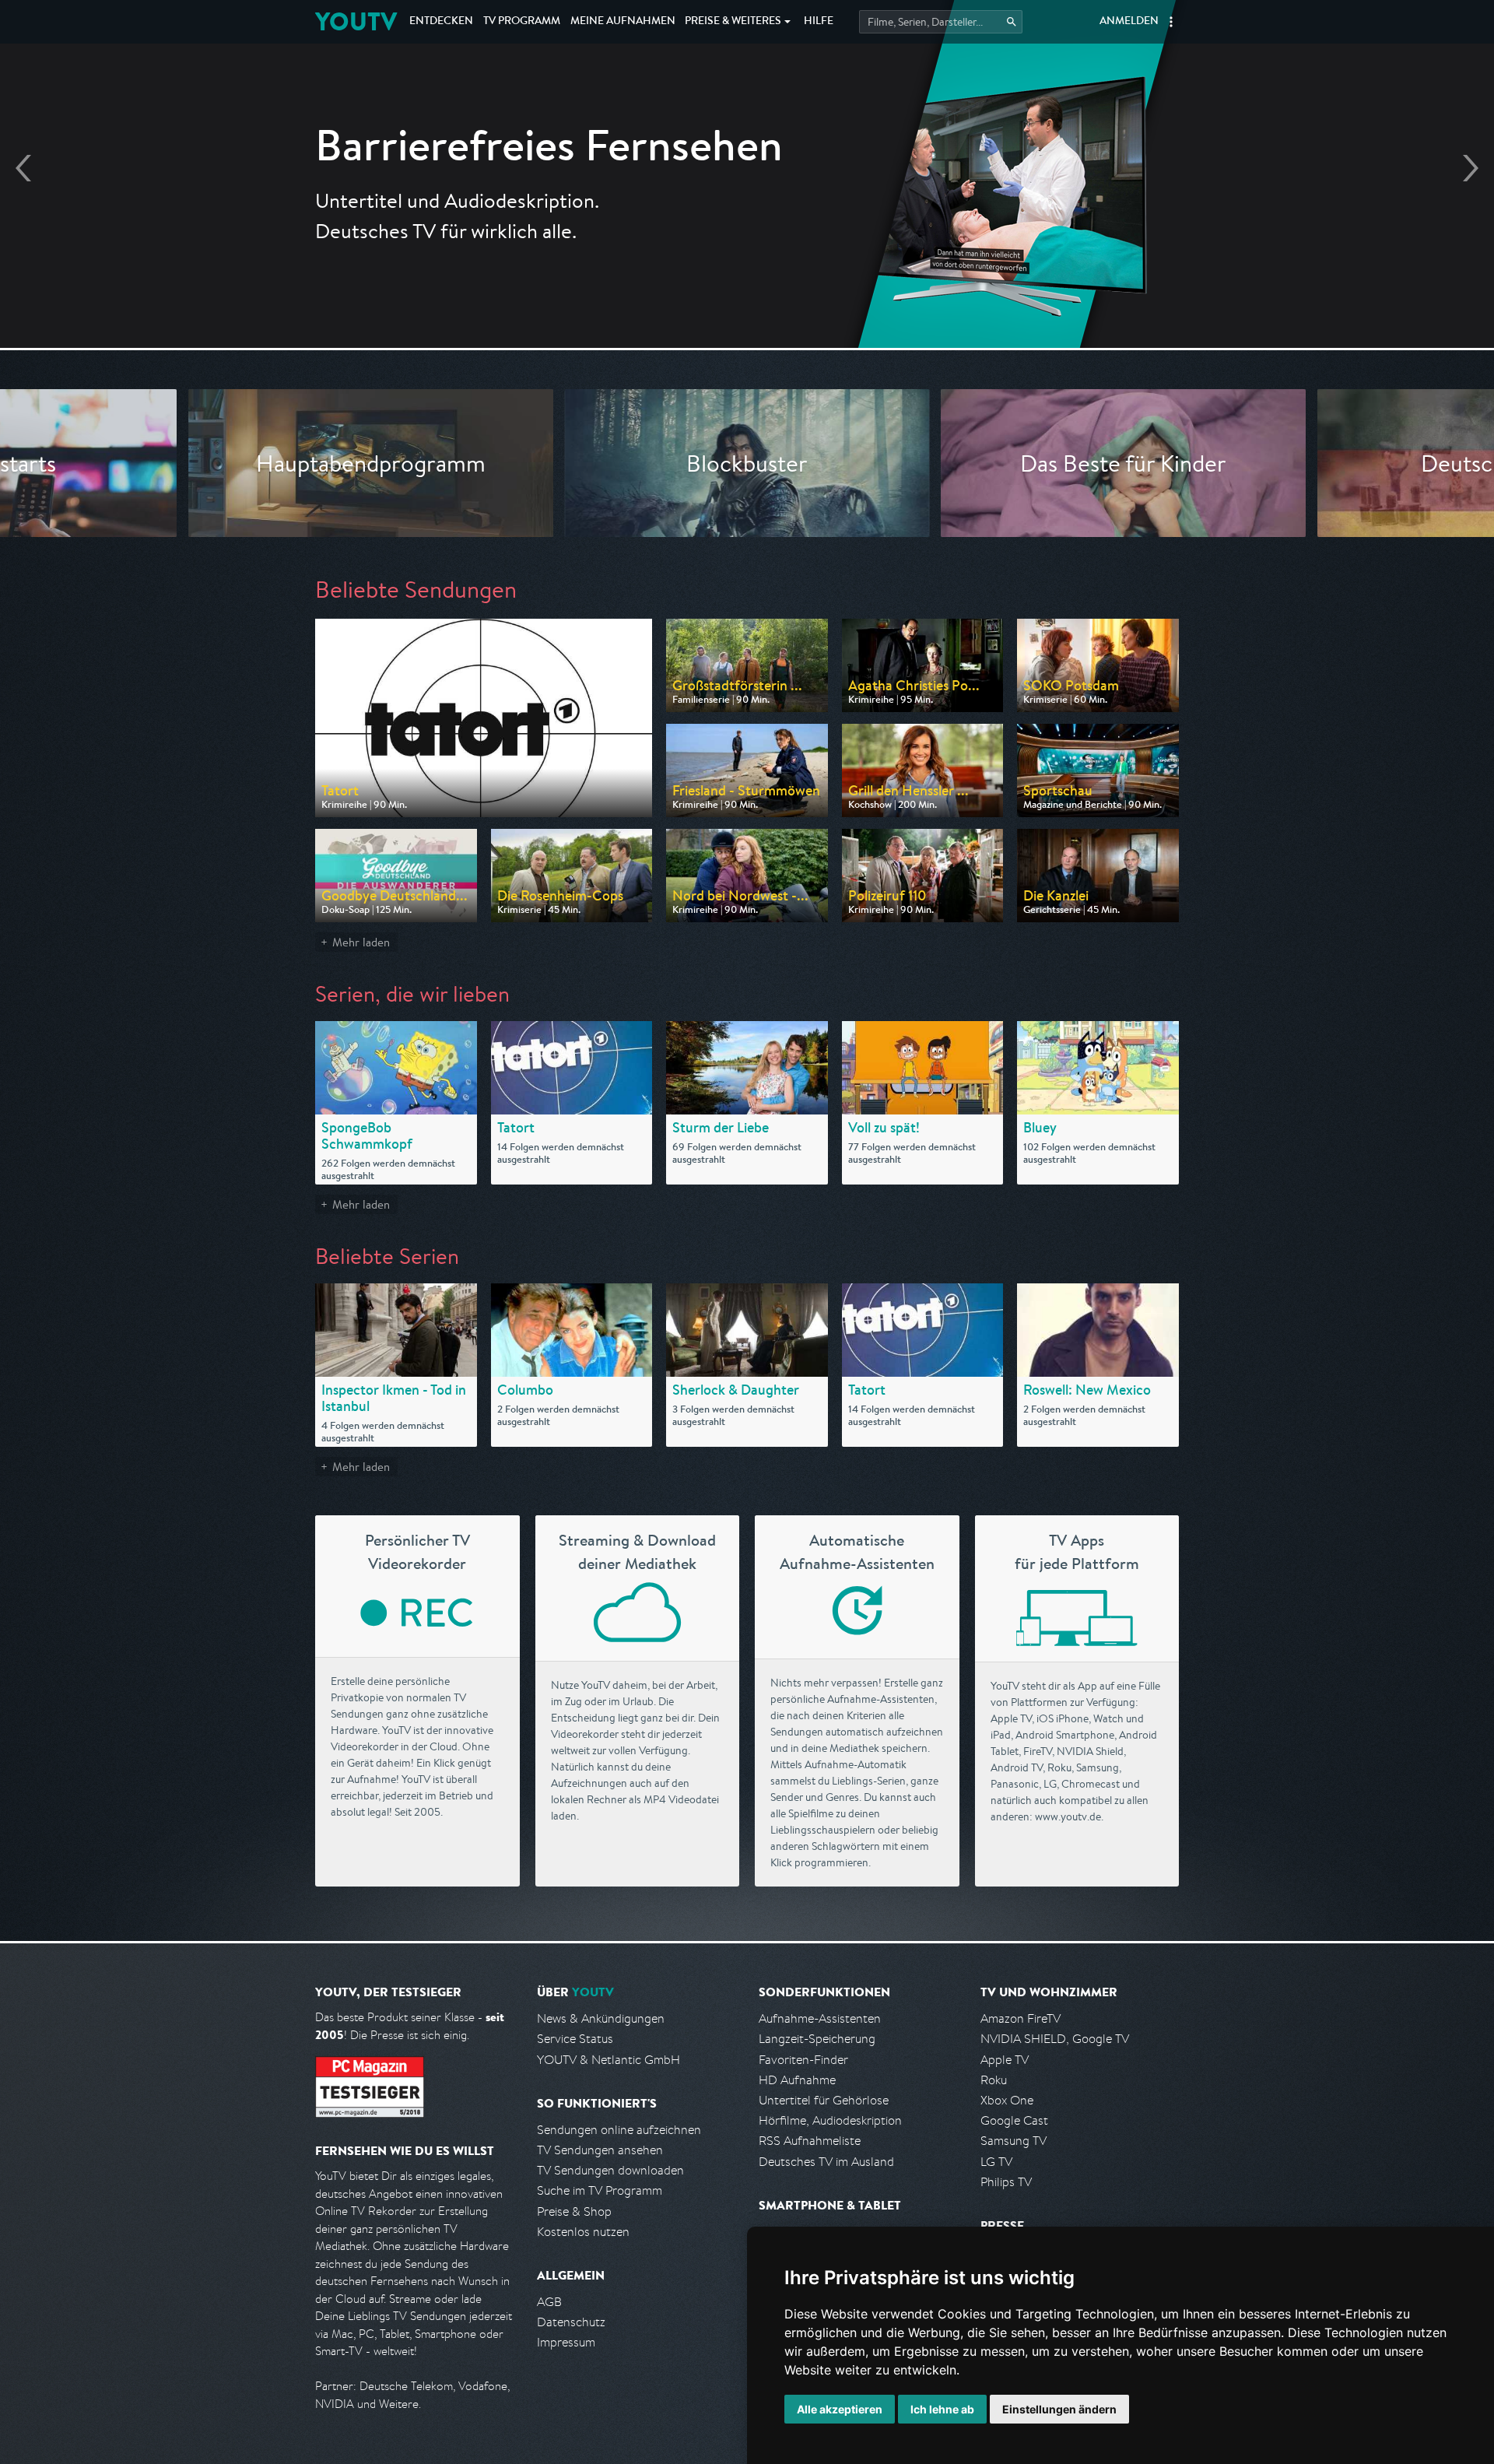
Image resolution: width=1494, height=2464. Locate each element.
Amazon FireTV (1021, 2018)
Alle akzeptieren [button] (840, 2409)
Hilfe (819, 22)
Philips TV (1006, 2182)
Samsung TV (1014, 2141)
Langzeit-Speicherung (817, 2039)
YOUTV (356, 21)
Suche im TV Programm (600, 2190)
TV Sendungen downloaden (610, 2170)
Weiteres (733, 22)
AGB (549, 2302)
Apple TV (1005, 2060)
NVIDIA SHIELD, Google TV (1055, 2039)
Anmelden (1129, 22)
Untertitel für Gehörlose (824, 2100)
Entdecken (441, 22)
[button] (1171, 22)
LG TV (996, 2162)
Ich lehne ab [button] (942, 2409)
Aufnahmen (623, 22)
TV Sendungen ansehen (600, 2150)
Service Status (575, 2039)
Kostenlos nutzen (583, 2232)
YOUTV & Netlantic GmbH (608, 2060)
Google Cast (1014, 2120)
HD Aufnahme (797, 2080)
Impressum (566, 2342)
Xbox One (1007, 2100)
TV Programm (522, 22)
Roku (994, 2080)
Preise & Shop (574, 2211)
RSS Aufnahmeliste (810, 2141)
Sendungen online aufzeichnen (619, 2130)
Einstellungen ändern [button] (1059, 2409)
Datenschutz (571, 2322)
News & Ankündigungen (601, 2018)
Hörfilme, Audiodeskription (830, 2120)
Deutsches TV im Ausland (826, 2162)
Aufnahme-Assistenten (820, 2018)
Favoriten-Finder (803, 2060)
